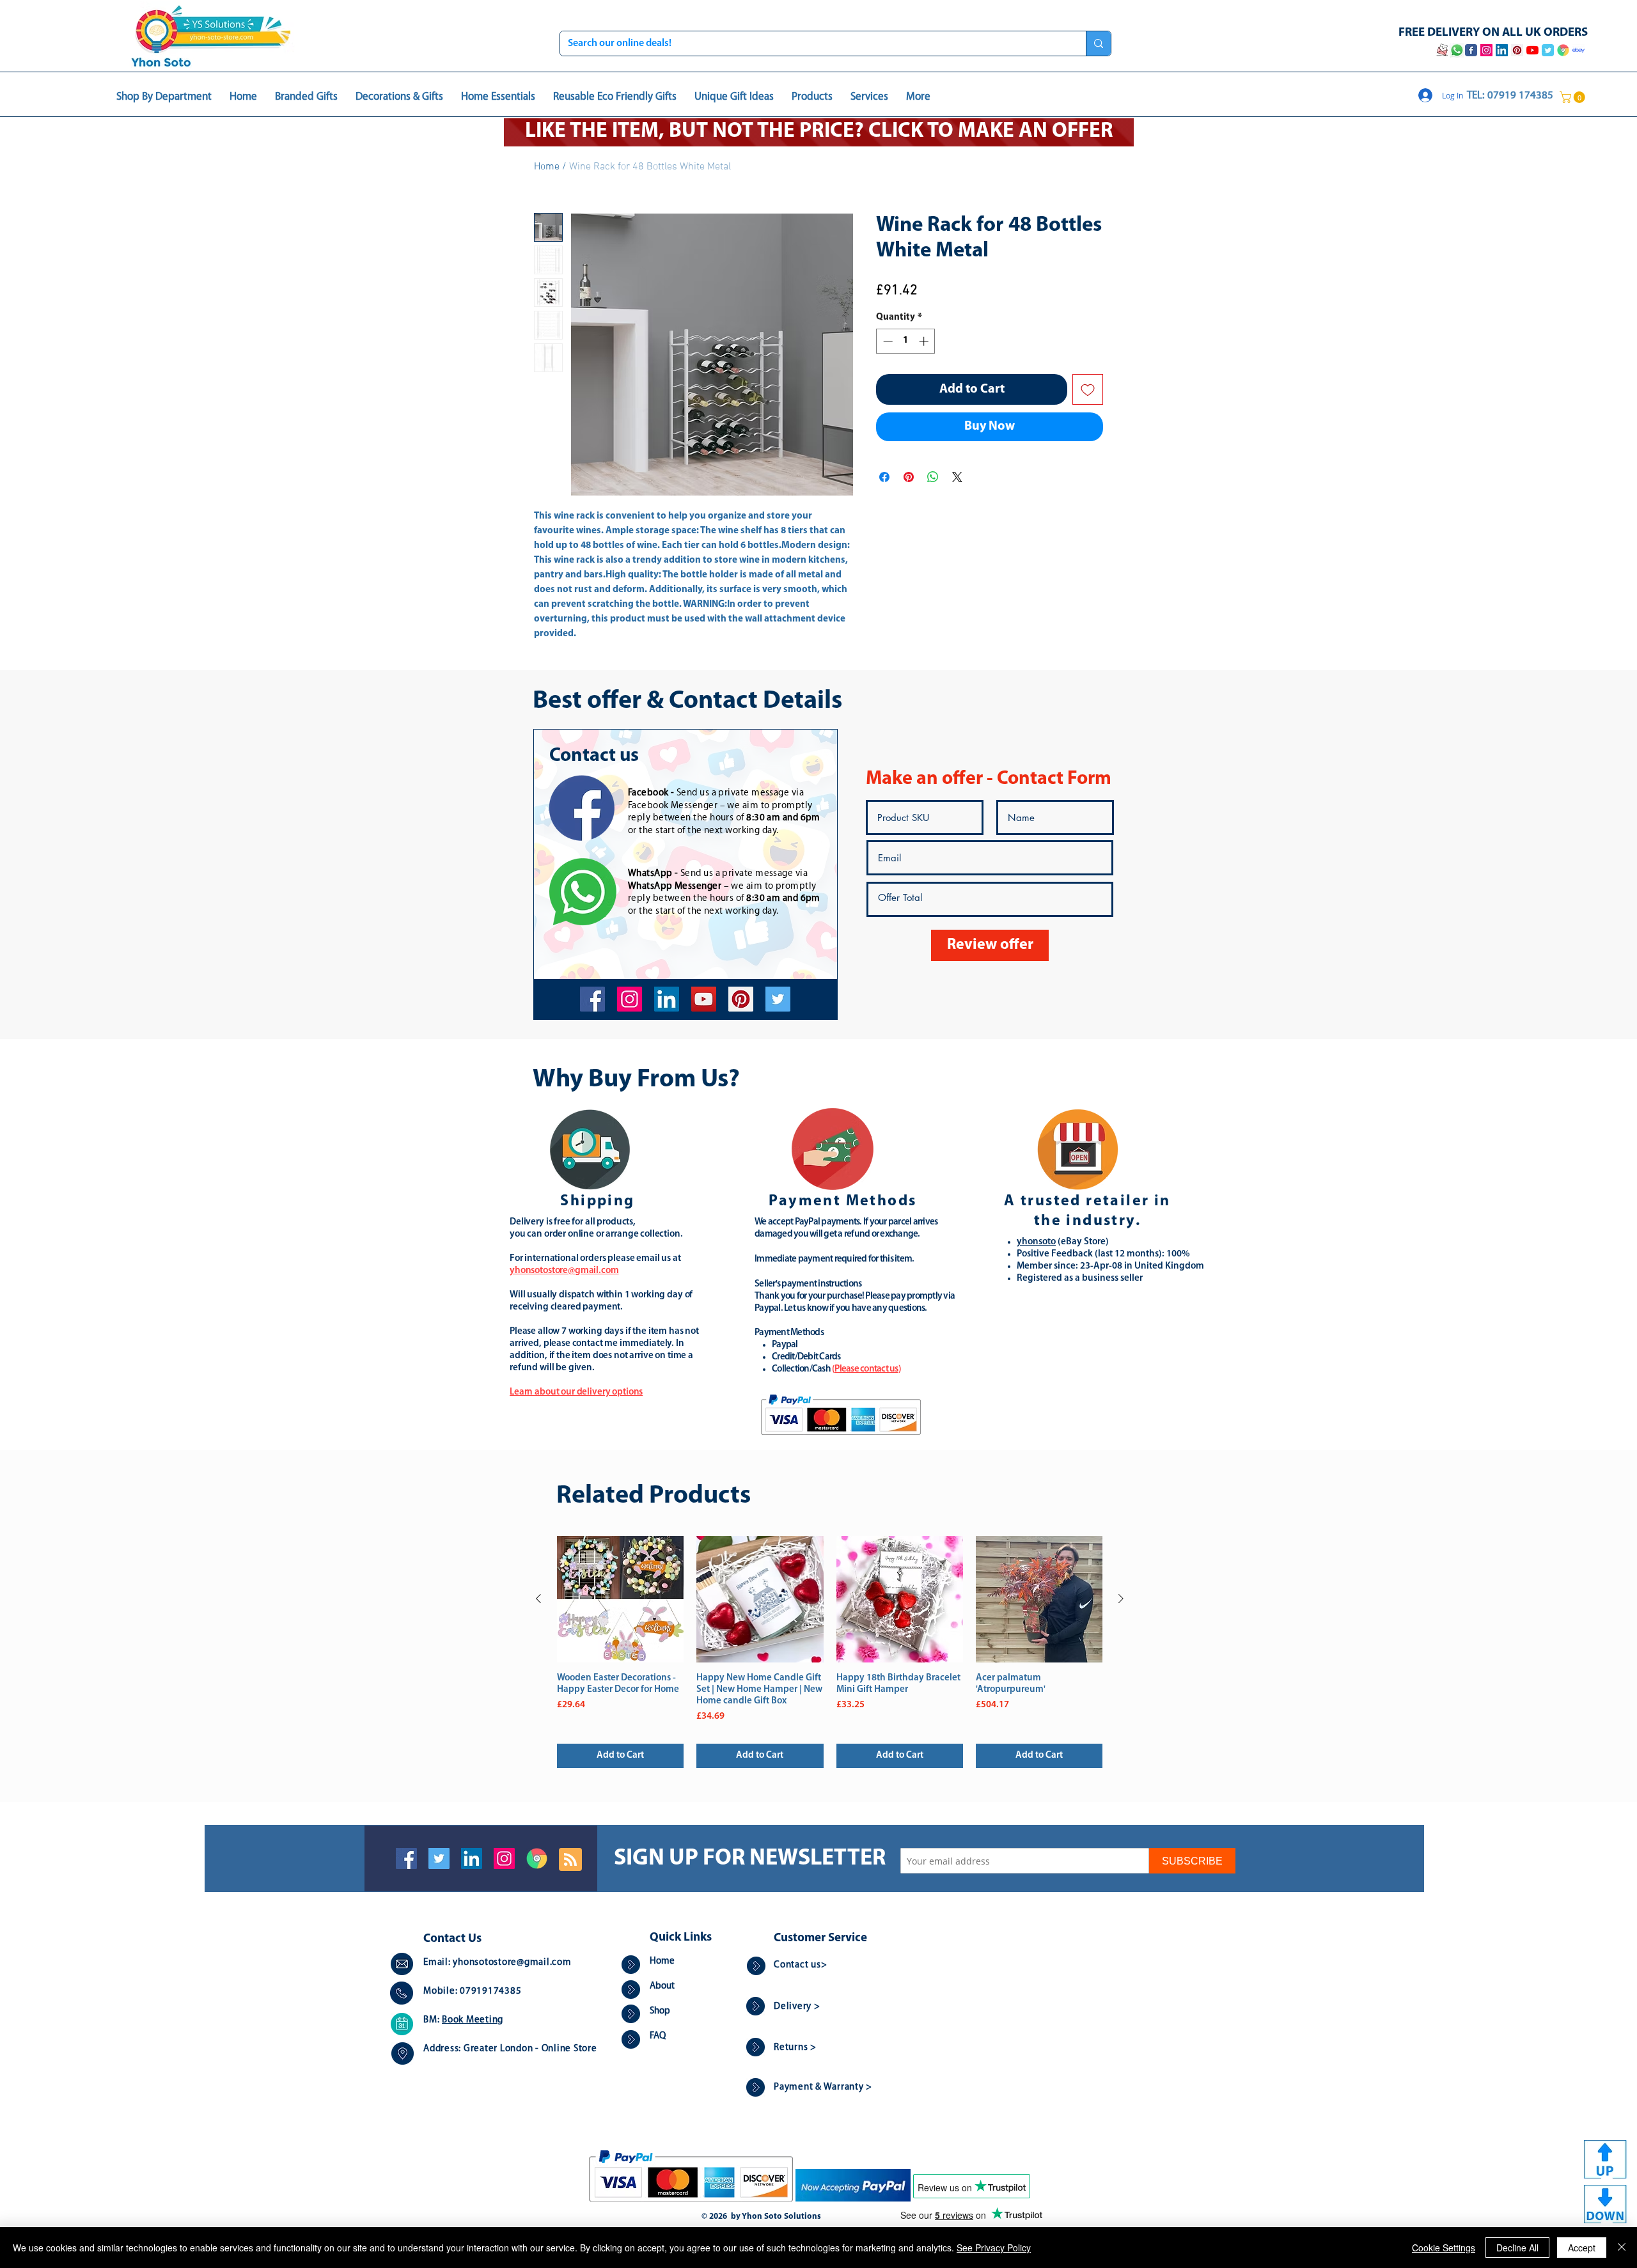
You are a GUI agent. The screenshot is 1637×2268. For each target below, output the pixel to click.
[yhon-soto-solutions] (667, 999)
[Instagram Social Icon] (504, 1858)
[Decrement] (887, 341)
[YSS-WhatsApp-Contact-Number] (1457, 50)
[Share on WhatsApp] (933, 477)
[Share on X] (957, 477)
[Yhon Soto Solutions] (704, 999)
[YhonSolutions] (741, 999)
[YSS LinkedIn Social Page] (1502, 50)
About (662, 1986)
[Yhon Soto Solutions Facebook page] (1471, 50)
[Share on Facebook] (884, 477)
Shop (660, 2011)
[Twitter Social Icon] (439, 1858)
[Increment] (925, 341)
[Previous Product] (538, 1599)
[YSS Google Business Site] (1563, 50)
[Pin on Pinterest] (909, 477)
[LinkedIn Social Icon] (472, 1858)
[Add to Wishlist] (1088, 389)
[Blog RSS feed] (570, 1860)
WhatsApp (650, 874)
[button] (1574, 97)
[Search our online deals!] (1098, 43)
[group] (830, 1652)
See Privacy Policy (994, 2248)
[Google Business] (537, 1858)
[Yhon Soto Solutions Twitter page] (1548, 50)
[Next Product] (1121, 1599)
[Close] (1622, 2248)
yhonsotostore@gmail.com (512, 1963)
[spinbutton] (906, 341)
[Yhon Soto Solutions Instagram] (1486, 50)
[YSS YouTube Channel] (1532, 50)
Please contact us (866, 1369)
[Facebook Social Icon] (406, 1858)
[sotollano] (778, 999)
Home (547, 167)
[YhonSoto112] (592, 999)
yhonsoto (1036, 1242)
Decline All (1517, 2248)
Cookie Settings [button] (1444, 2248)
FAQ (658, 2036)
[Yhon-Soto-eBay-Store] (1578, 50)
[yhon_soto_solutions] (630, 999)
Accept (1582, 2248)
